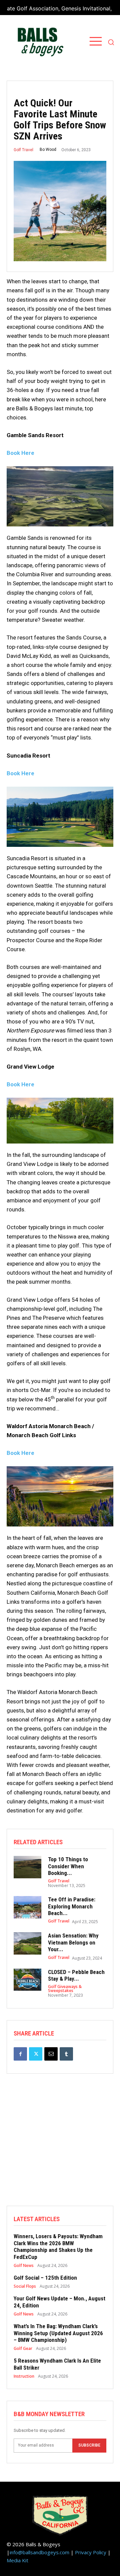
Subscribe (89, 2445)
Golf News (24, 2266)
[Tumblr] (66, 2054)
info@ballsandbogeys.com (39, 2552)
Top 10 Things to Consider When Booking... (68, 1866)
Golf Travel (23, 150)
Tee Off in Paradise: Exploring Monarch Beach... (72, 1906)
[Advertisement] (60, 2146)
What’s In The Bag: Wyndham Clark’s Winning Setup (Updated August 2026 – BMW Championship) (58, 2333)
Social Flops (25, 2286)
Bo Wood (48, 150)
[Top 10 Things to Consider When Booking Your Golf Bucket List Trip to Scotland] (27, 1867)
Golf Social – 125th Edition (45, 2278)
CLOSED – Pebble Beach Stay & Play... (76, 1975)
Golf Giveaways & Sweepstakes (65, 1989)
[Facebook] (20, 2054)
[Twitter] (36, 2054)
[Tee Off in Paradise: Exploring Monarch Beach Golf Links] (27, 1907)
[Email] (51, 2054)
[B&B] (39, 42)
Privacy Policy (91, 2552)
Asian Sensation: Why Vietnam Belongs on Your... (73, 1942)
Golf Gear (23, 2349)
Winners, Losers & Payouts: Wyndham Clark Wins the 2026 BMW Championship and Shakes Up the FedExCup (58, 2246)
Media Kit (17, 2560)
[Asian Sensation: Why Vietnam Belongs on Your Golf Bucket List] (27, 1943)
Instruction (24, 2376)
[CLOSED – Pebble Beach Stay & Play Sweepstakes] (27, 1980)
